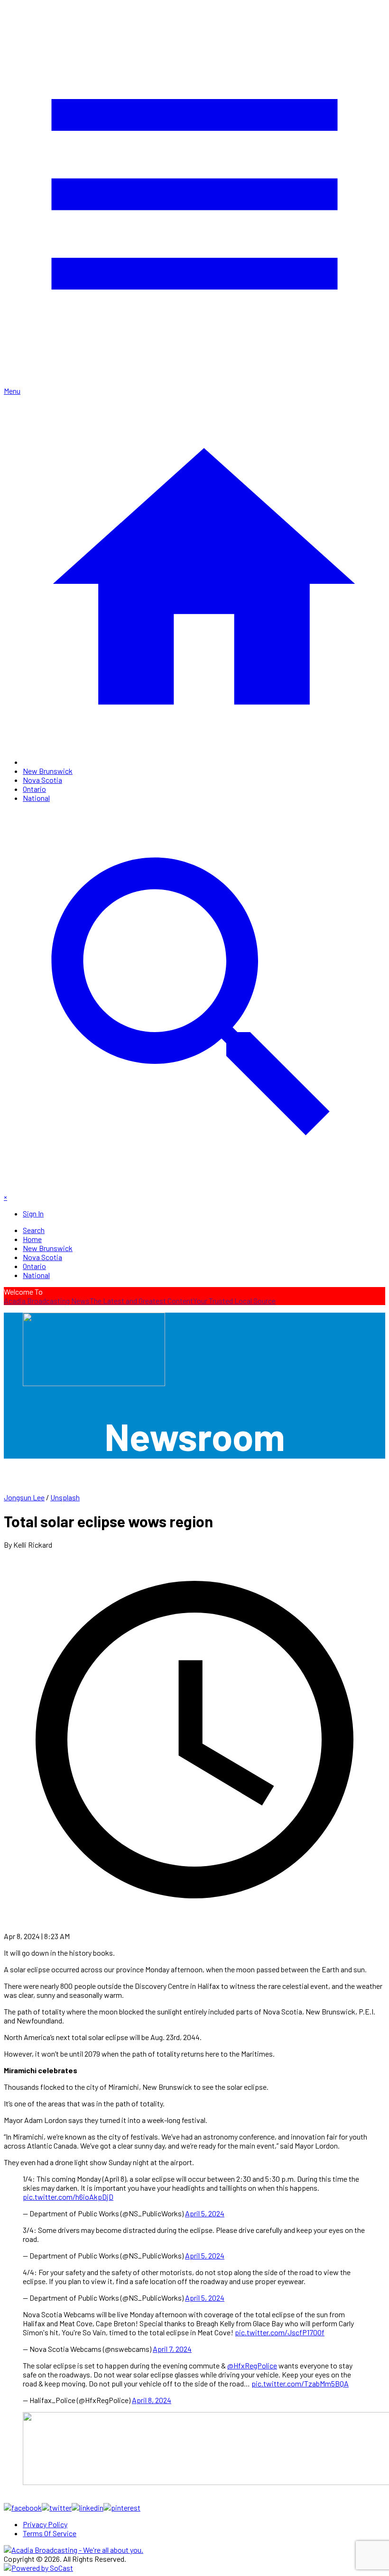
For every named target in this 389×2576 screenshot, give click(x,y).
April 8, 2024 (152, 2400)
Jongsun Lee (24, 1497)
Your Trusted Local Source (234, 1301)
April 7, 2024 (172, 2349)
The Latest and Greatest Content (141, 1301)
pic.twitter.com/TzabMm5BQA (300, 2383)
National (36, 798)
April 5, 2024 (205, 2213)
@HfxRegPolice (252, 2365)
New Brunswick (48, 771)
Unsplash (65, 1497)
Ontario (34, 789)
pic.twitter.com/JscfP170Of (280, 2332)
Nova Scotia (42, 780)
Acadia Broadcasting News (47, 1301)
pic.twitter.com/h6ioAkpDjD (68, 2197)
